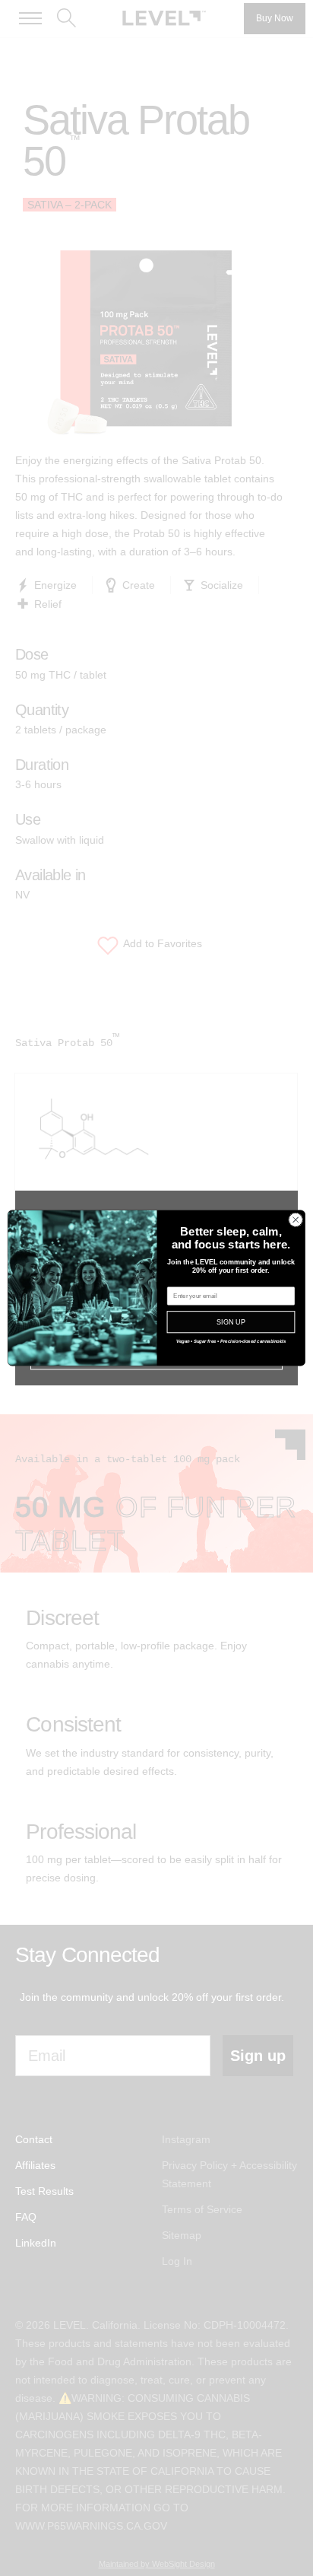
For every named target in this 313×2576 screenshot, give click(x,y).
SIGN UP (231, 1322)
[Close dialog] (296, 1220)
